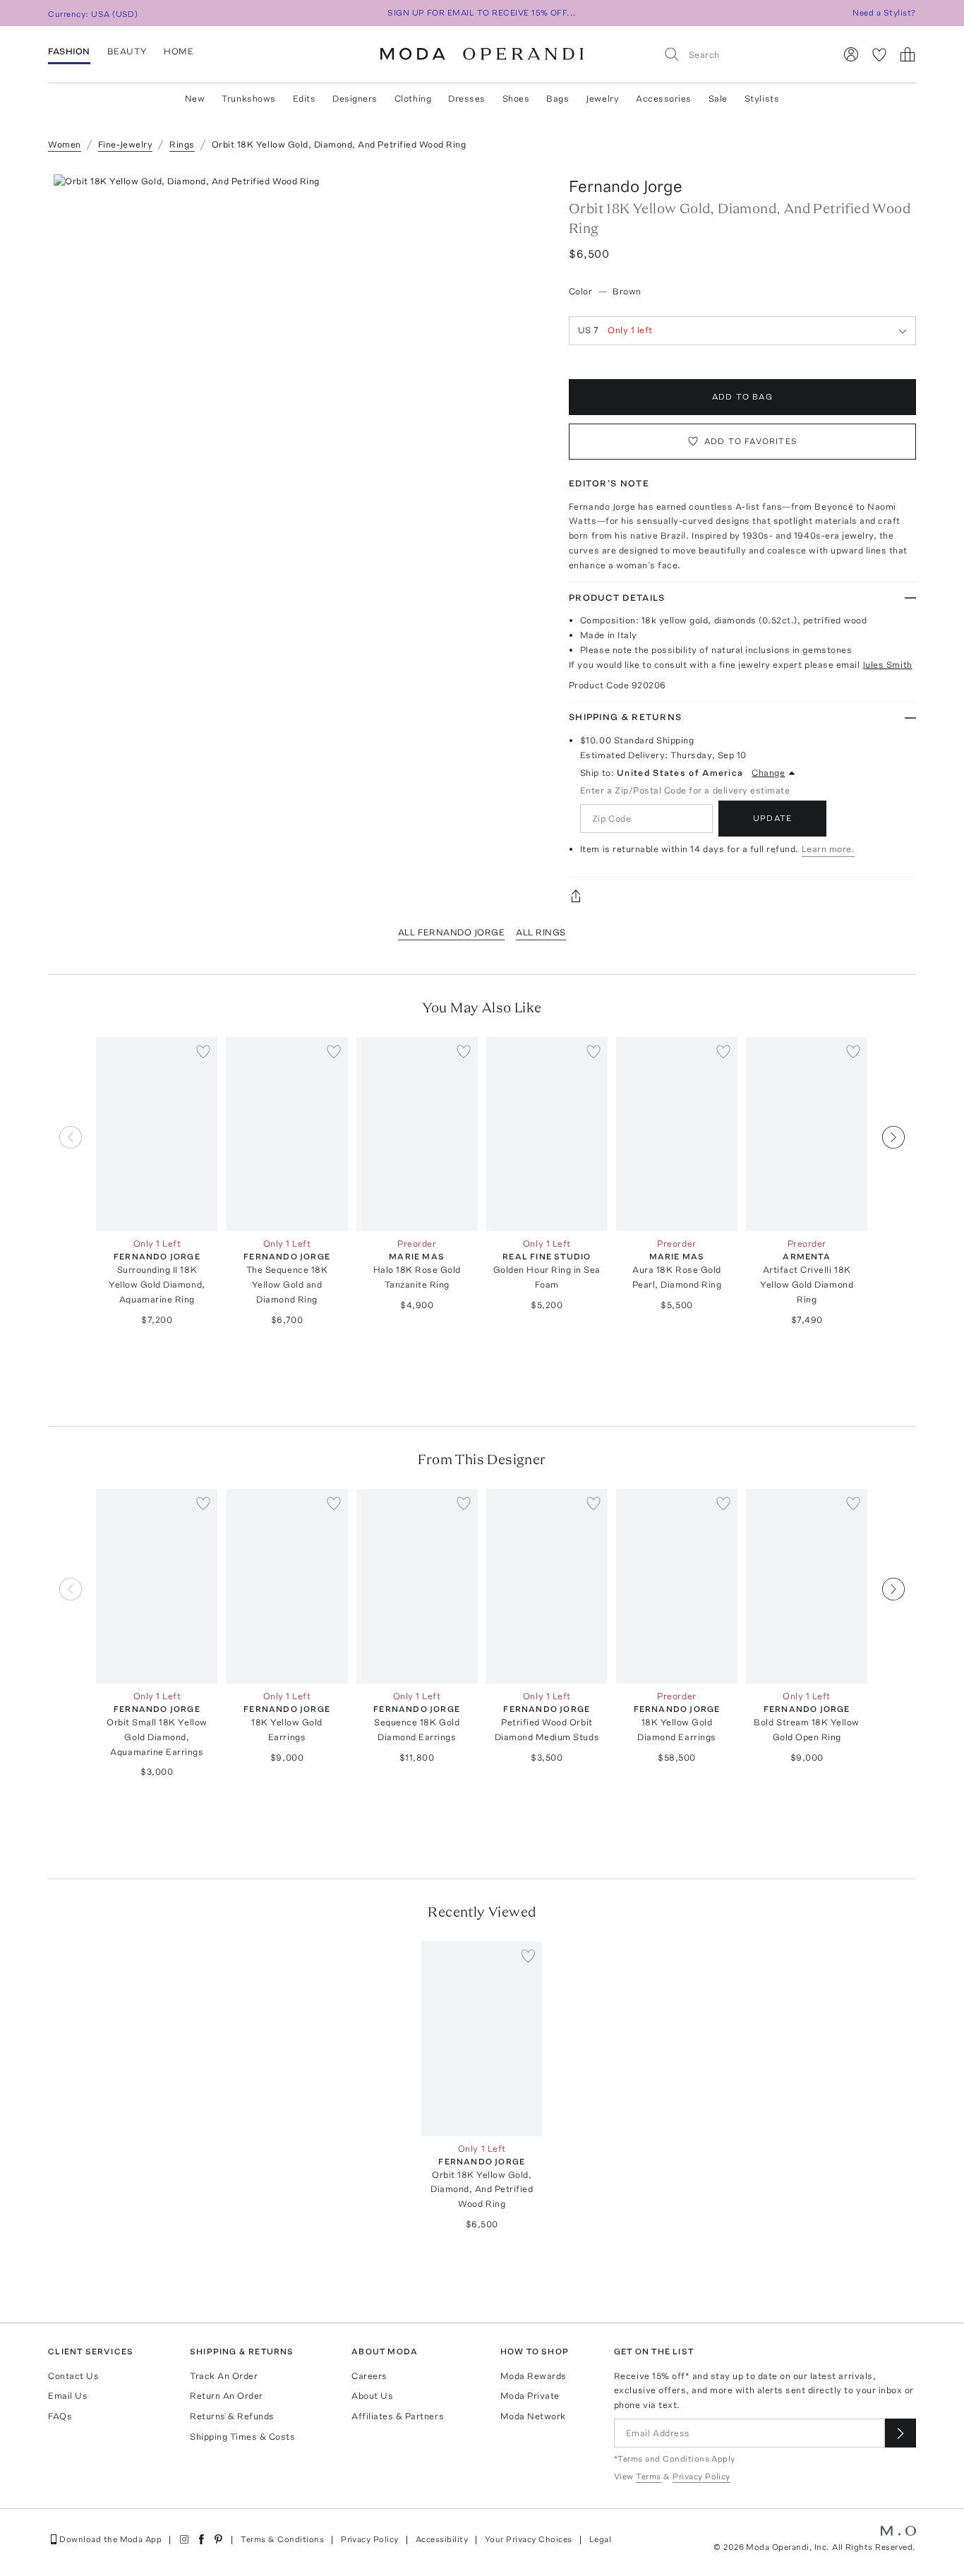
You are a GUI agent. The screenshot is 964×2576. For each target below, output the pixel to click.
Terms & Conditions (282, 2539)
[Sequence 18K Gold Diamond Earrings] (417, 1586)
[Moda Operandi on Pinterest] (218, 2539)
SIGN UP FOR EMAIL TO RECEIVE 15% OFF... (482, 13)
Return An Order (227, 2396)
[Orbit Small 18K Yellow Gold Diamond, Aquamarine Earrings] (157, 1586)
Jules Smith (887, 665)
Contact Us (73, 2376)
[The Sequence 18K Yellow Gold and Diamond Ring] (287, 1134)
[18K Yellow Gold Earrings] (287, 1586)
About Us (372, 2396)
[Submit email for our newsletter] (900, 2433)
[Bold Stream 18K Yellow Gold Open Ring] (807, 1586)
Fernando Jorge (626, 186)
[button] (305, 386)
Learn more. (829, 849)
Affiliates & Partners (398, 2416)
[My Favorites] (879, 54)
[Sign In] (851, 54)
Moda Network (533, 2416)
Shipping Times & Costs (242, 2437)
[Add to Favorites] (203, 1051)
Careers (369, 2376)
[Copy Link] (742, 896)
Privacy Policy (370, 2539)
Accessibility (442, 2539)
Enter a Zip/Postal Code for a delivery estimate (685, 790)
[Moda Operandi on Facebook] (201, 2539)
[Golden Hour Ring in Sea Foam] (547, 1134)
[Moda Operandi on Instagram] (184, 2539)
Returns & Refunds (232, 2416)
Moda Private (530, 2396)
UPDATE (772, 818)
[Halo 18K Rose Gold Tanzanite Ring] (417, 1134)
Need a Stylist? (884, 13)
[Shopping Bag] (908, 54)
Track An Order (224, 2376)
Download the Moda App (110, 2539)
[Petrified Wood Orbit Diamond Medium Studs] (547, 1586)
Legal (600, 2539)
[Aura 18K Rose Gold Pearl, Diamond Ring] (677, 1134)
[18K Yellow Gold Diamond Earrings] (677, 1586)
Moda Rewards (534, 2376)
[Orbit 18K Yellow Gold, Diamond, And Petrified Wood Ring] (482, 2039)
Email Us (68, 2396)
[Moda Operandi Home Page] (482, 54)
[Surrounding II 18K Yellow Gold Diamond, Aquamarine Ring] (157, 1134)
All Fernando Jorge (451, 932)
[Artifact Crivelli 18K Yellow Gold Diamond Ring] (807, 1134)
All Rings (541, 932)
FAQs (60, 2416)
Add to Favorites (751, 441)
